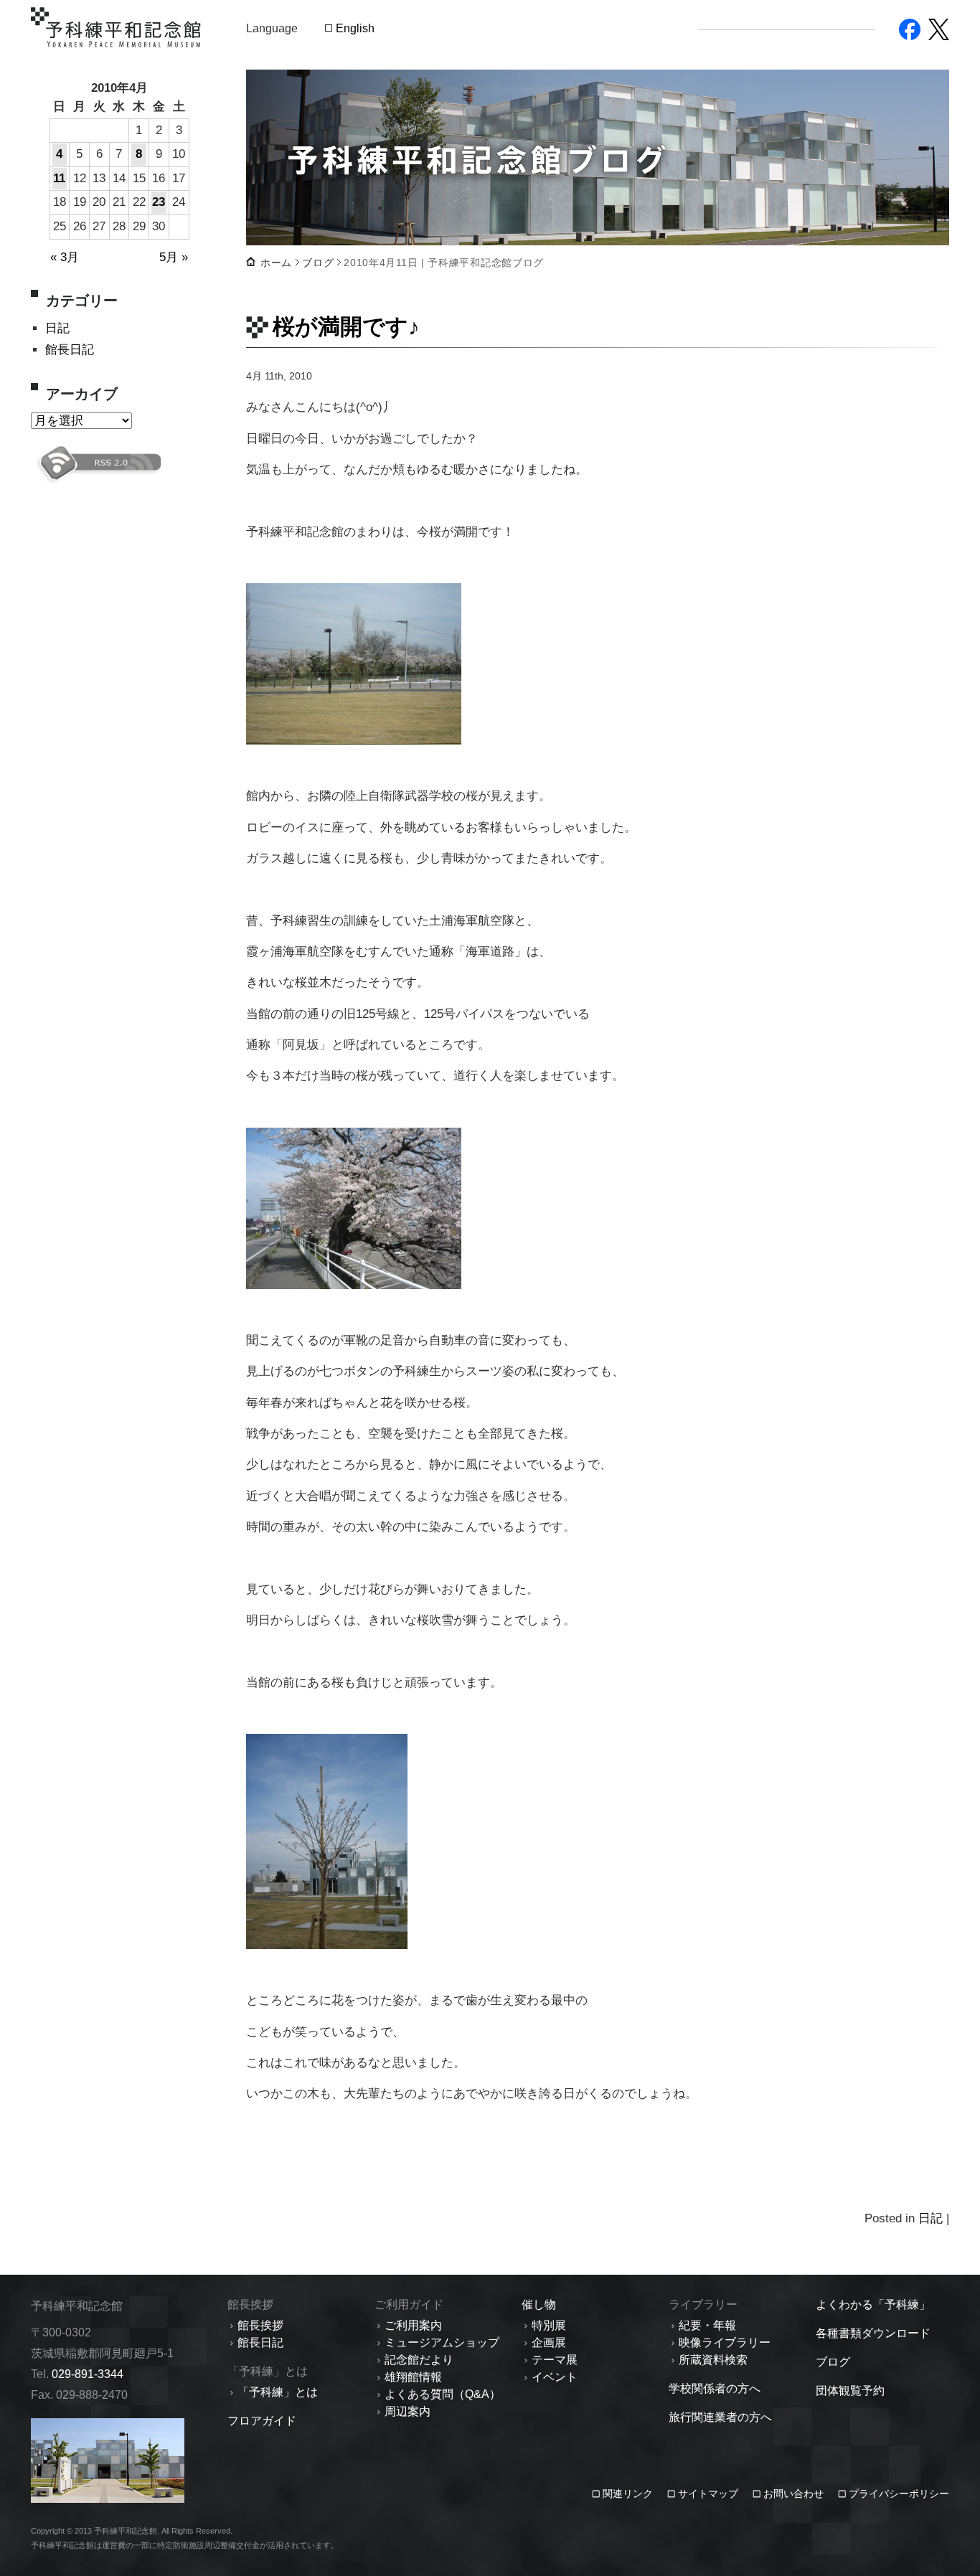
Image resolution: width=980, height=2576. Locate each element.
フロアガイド (262, 2421)
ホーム (276, 263)
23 (159, 202)
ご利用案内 (413, 2325)
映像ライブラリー (725, 2343)
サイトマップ (708, 2494)
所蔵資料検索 (713, 2360)
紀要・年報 (707, 2325)
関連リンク (629, 2494)
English (355, 28)
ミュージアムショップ (442, 2343)
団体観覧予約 (850, 2391)
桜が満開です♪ (346, 326)
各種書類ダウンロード (873, 2333)
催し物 (539, 2304)
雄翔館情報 (413, 2377)
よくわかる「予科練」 (873, 2304)
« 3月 (65, 257)
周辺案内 (407, 2411)
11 (59, 178)
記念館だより (419, 2360)
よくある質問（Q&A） (443, 2394)
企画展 (549, 2343)
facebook (910, 29)
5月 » (174, 257)
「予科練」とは (278, 2392)
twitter (939, 29)
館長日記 (70, 350)
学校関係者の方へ (715, 2388)
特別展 (549, 2325)
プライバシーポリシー (899, 2494)
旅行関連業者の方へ (720, 2417)
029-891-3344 (88, 2374)
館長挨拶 (260, 2325)
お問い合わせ (793, 2494)
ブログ (318, 263)
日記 (57, 328)
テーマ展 (555, 2360)
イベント (555, 2377)
